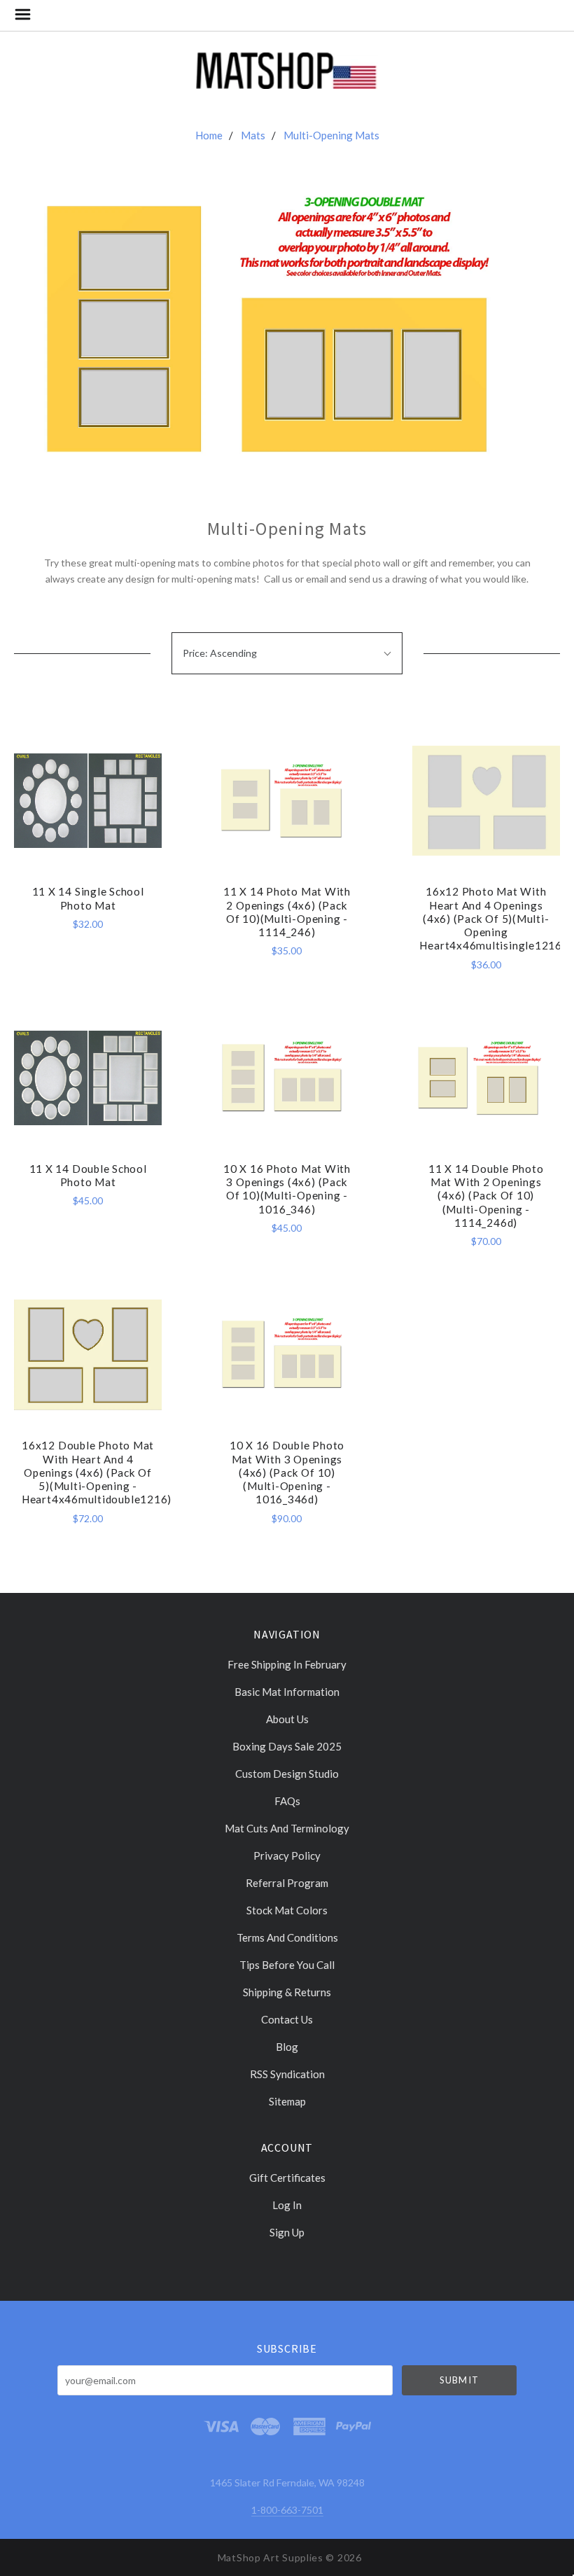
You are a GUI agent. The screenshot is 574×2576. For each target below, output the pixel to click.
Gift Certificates (287, 2178)
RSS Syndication (287, 2074)
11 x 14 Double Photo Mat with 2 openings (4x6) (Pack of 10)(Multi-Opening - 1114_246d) (486, 1196)
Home (209, 135)
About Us (287, 1719)
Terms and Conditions (287, 1937)
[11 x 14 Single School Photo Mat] (88, 801)
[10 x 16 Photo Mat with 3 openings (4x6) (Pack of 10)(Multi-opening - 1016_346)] (287, 1078)
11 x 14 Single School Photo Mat (88, 898)
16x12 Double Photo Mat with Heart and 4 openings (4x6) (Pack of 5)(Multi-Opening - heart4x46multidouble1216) (97, 1472)
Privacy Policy (287, 1856)
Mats (253, 135)
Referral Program (287, 1883)
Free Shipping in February (287, 1664)
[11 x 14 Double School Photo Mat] (88, 1078)
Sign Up (287, 2232)
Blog (287, 2047)
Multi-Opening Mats (331, 135)
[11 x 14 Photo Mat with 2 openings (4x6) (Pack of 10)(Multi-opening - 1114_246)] (287, 801)
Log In (287, 2205)
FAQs (287, 1801)
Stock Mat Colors (287, 1910)
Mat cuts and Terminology (287, 1828)
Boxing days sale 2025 (287, 1746)
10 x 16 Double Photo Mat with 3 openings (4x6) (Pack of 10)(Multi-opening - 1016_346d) (287, 1472)
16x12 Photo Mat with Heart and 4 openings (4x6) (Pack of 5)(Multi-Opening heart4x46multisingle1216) (492, 918)
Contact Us (287, 2019)
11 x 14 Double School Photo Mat (88, 1175)
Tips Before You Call (287, 1965)
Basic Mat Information (287, 1692)
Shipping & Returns (287, 1992)
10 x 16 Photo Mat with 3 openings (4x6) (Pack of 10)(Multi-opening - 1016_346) (287, 1189)
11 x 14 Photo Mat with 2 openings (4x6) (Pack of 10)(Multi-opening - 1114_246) (287, 912)
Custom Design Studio (287, 1774)
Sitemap (287, 2101)
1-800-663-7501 (287, 2510)
